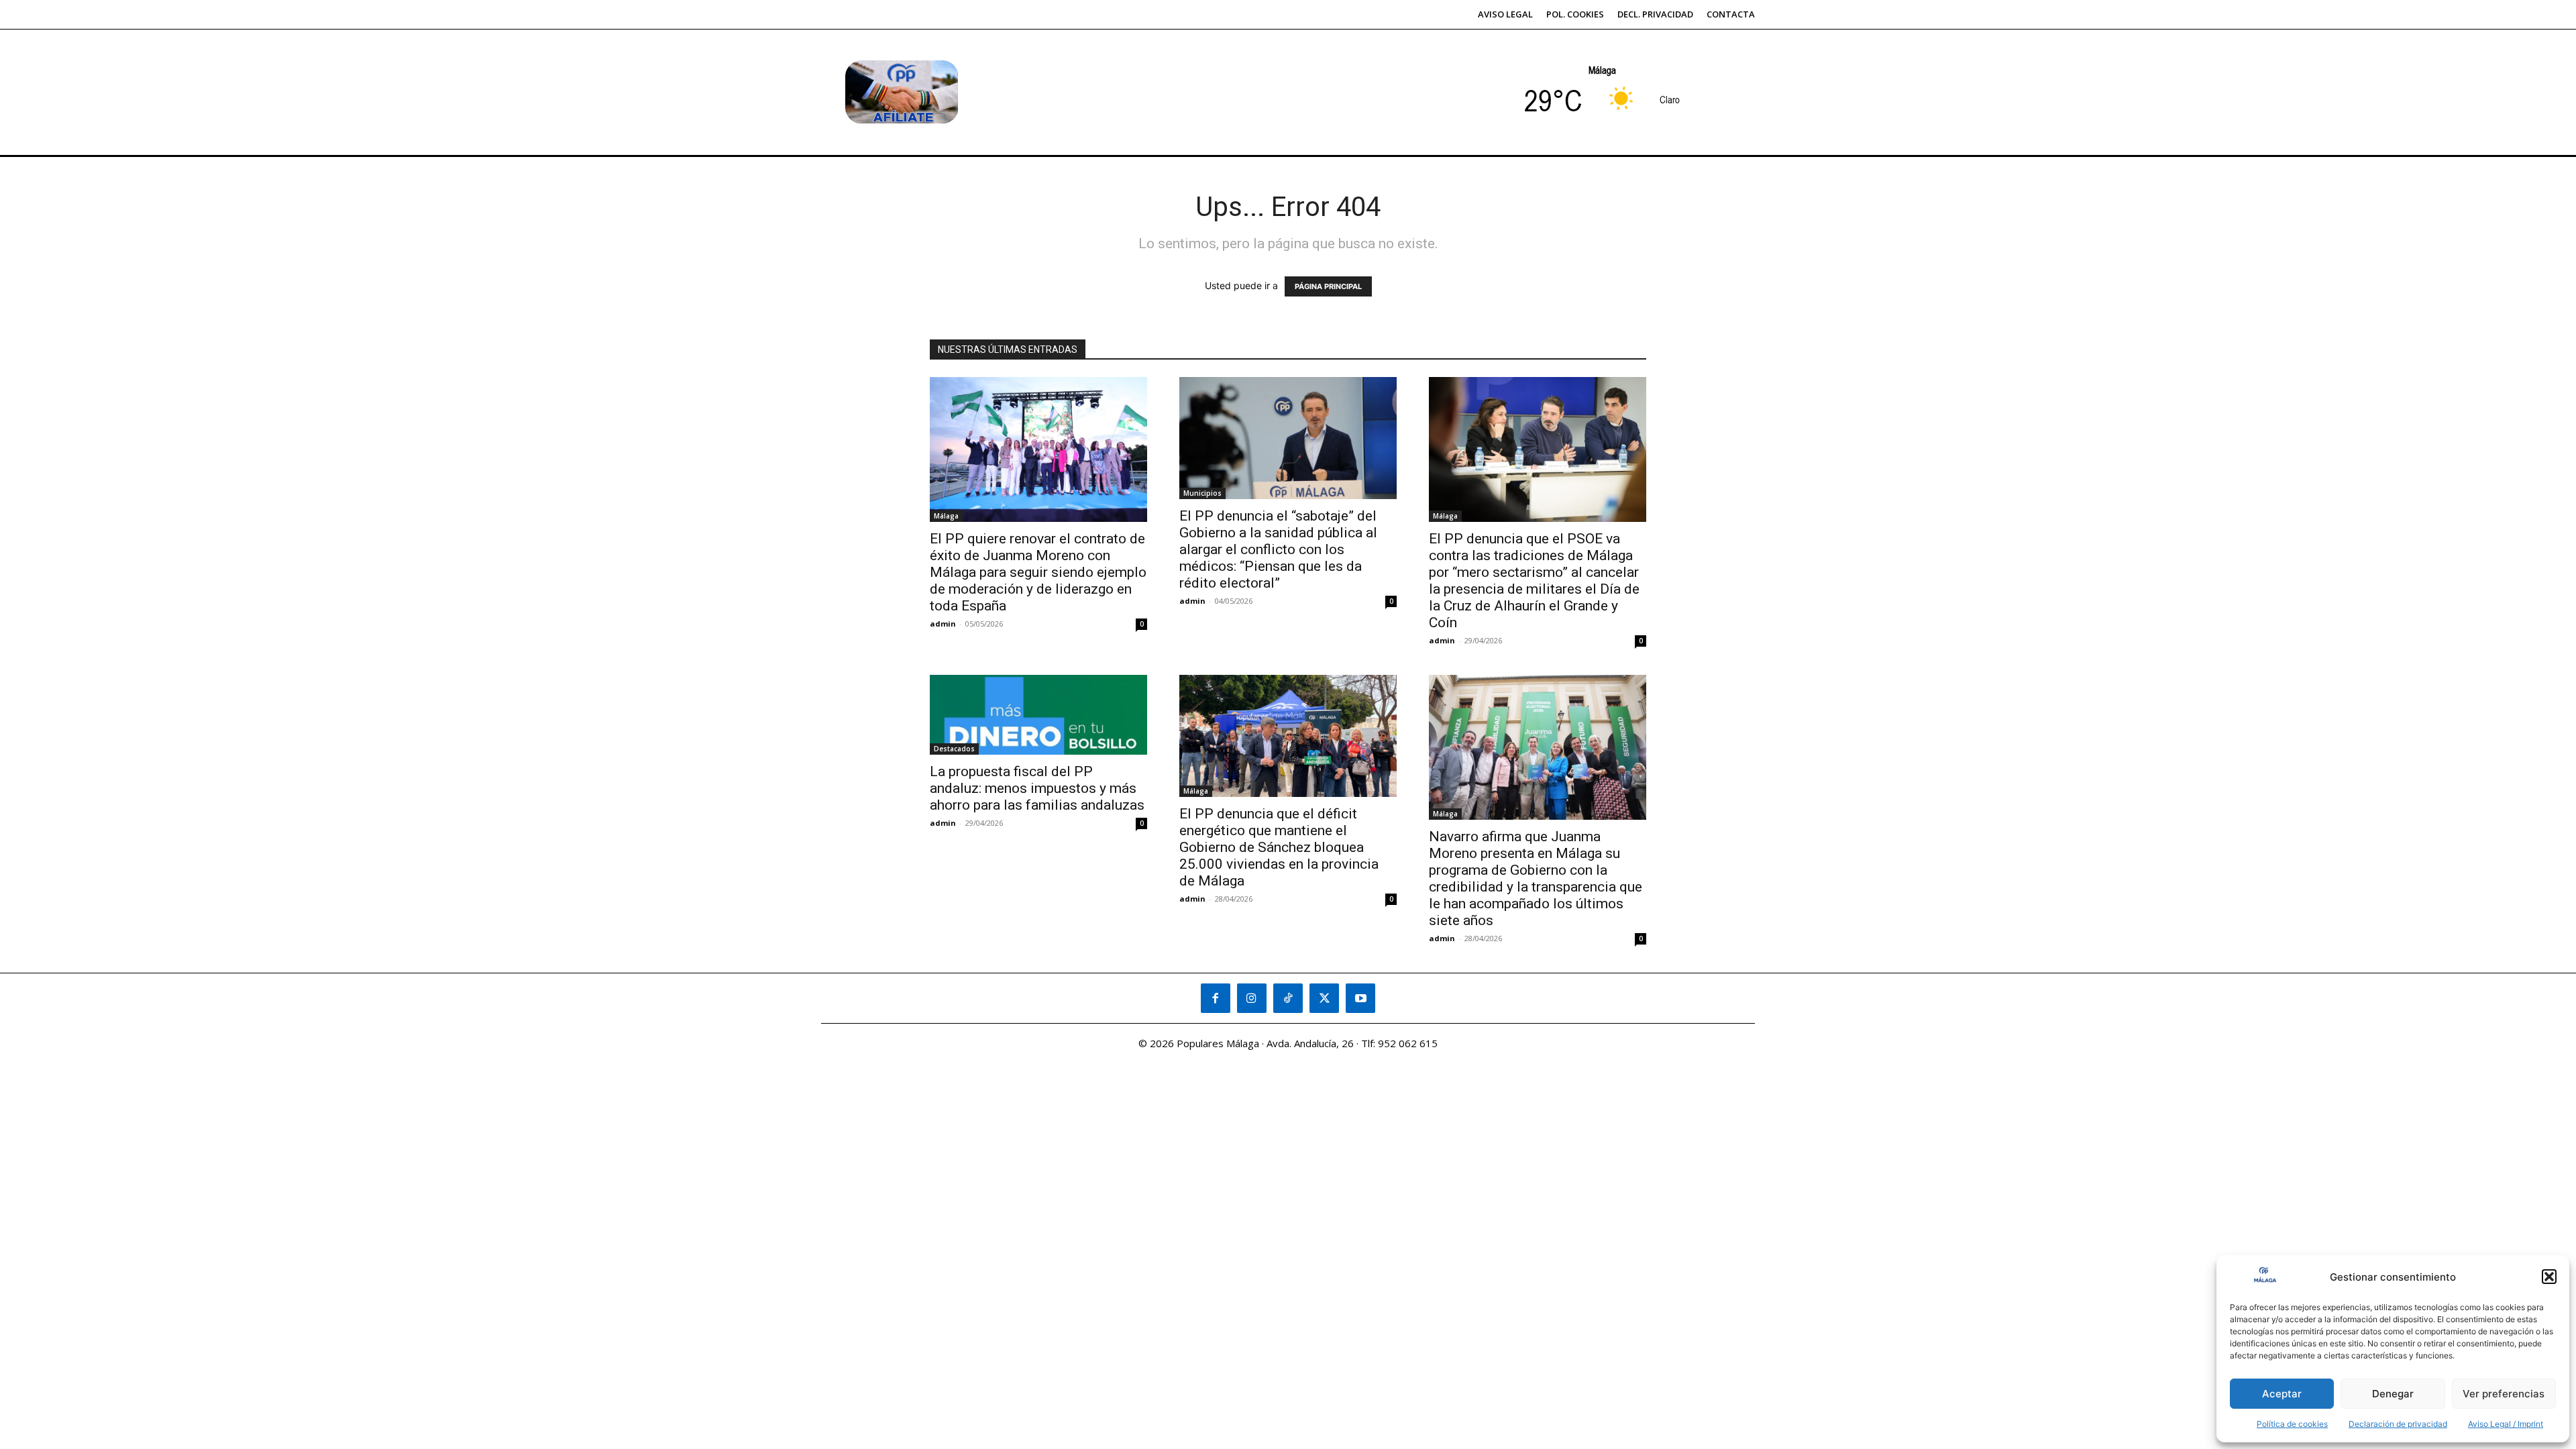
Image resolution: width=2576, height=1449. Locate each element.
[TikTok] (1288, 998)
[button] (2549, 1277)
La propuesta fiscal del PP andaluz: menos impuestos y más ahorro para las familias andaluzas (1037, 788)
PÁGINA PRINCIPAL (1328, 286)
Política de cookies (2292, 1424)
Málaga (946, 516)
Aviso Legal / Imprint (2506, 1424)
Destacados (954, 749)
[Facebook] (1216, 998)
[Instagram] (1252, 998)
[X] (1324, 998)
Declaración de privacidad (2398, 1424)
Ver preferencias (2504, 1394)
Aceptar (2282, 1394)
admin (943, 624)
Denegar (2393, 1394)
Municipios (1202, 493)
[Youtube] (1360, 998)
